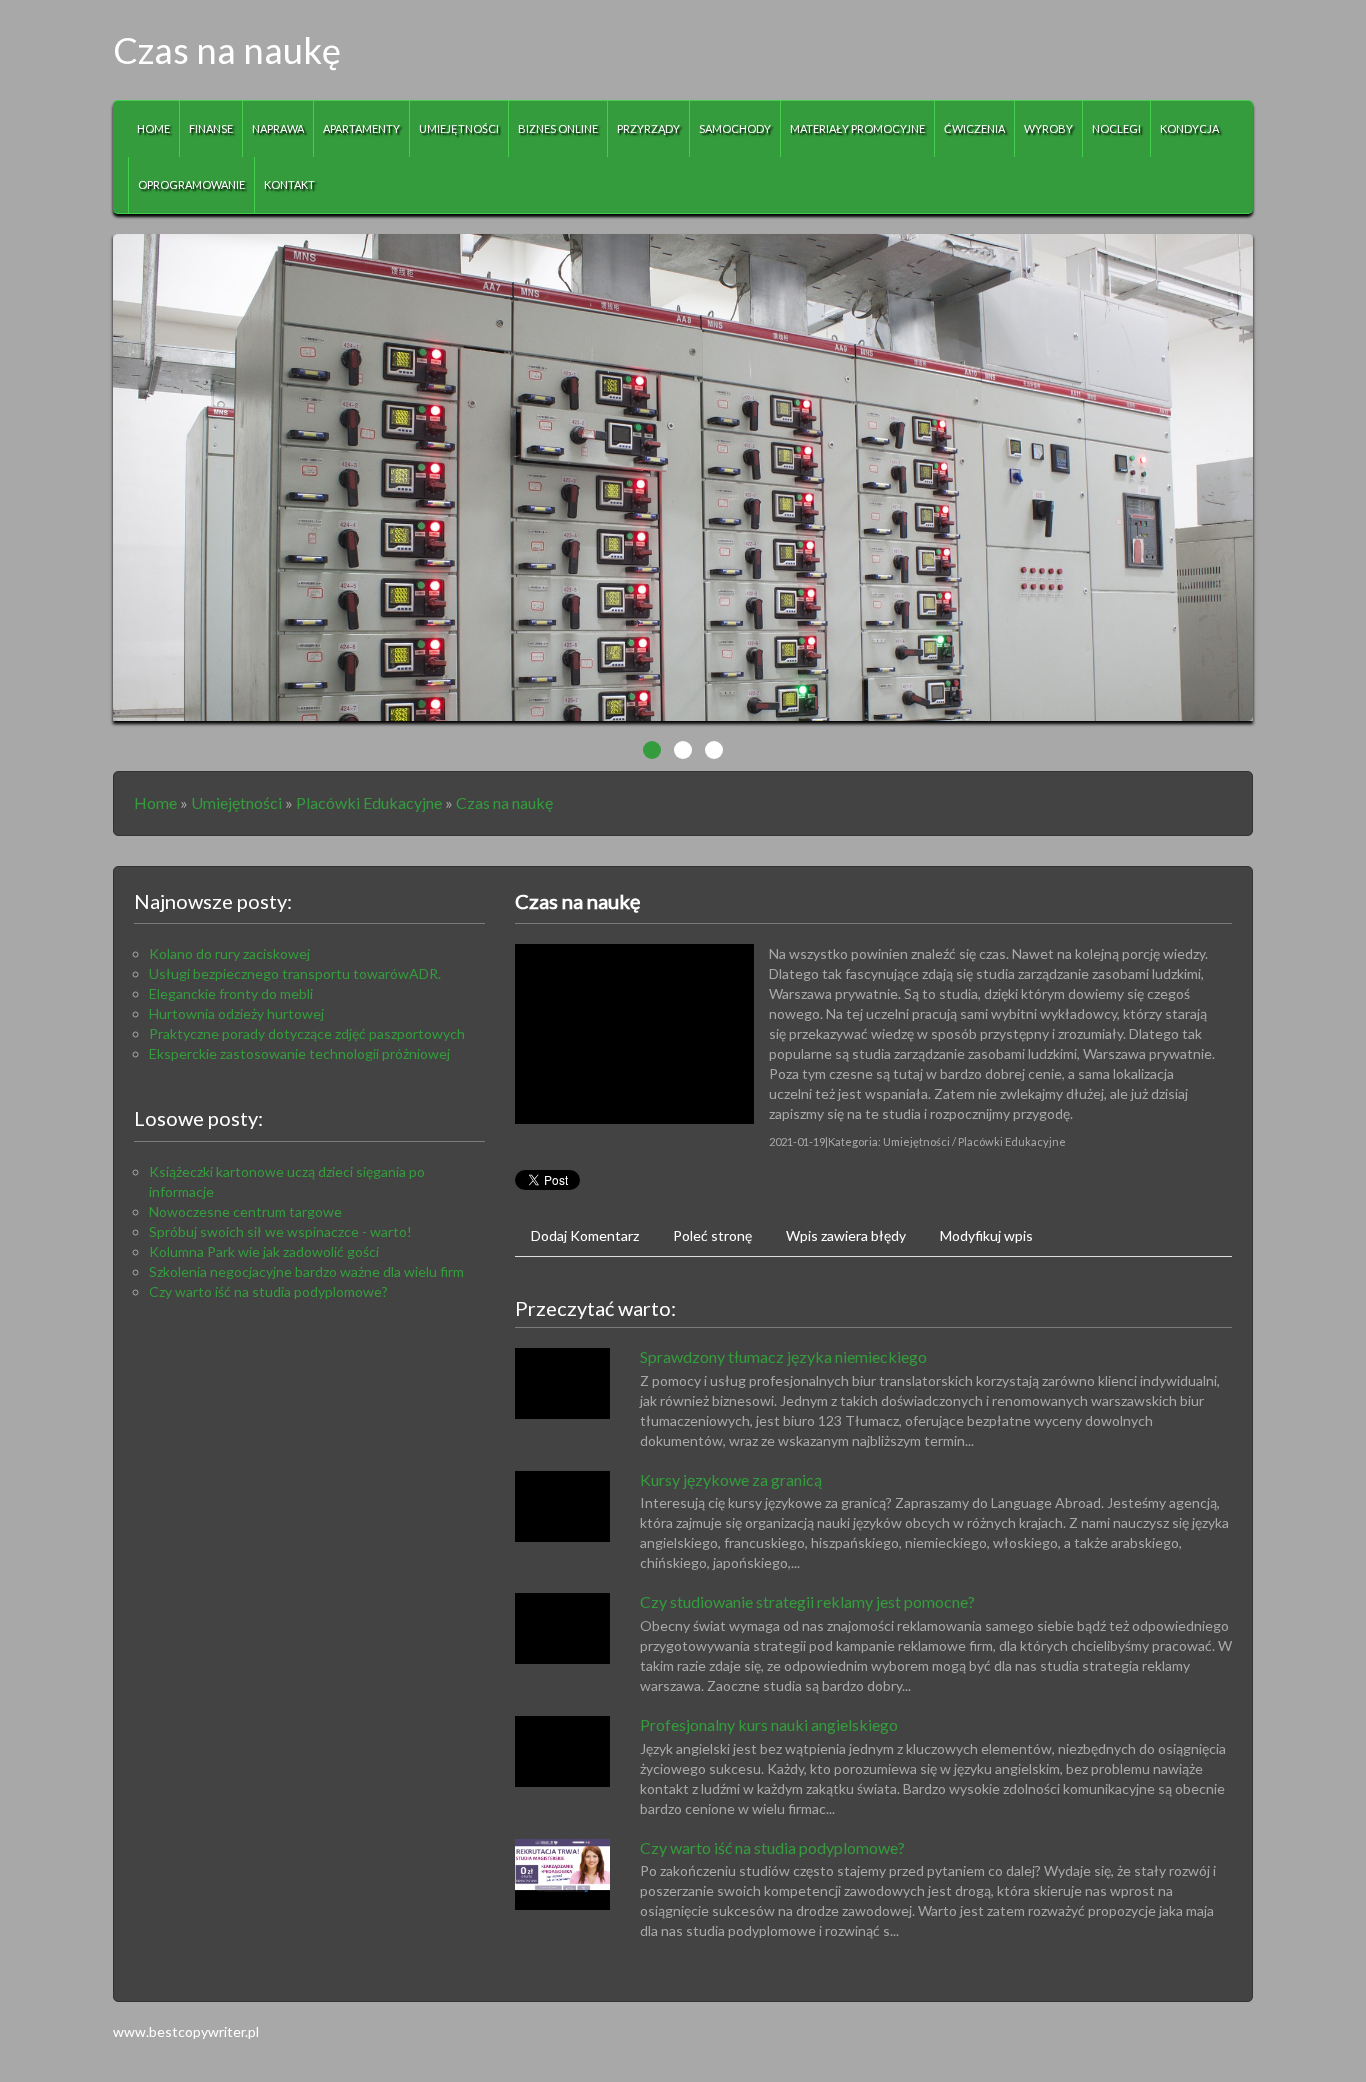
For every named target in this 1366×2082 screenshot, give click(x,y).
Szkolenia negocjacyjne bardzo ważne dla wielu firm (306, 1271)
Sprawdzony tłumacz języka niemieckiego (783, 1356)
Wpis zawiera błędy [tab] (846, 1235)
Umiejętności (236, 802)
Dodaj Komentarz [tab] (585, 1235)
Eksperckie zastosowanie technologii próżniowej (299, 1053)
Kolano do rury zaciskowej (229, 953)
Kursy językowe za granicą (731, 1479)
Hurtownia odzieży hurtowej (236, 1013)
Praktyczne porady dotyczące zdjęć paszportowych (307, 1033)
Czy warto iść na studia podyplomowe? (268, 1291)
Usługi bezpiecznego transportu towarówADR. (295, 973)
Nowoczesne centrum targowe (245, 1211)
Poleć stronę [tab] (712, 1235)
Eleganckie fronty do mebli (231, 993)
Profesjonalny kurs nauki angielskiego (769, 1724)
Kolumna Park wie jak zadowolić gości (264, 1251)
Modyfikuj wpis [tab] (986, 1235)
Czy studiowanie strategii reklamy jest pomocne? (807, 1601)
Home (155, 802)
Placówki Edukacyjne (369, 802)
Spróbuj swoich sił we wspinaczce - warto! (280, 1231)
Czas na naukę (504, 802)
